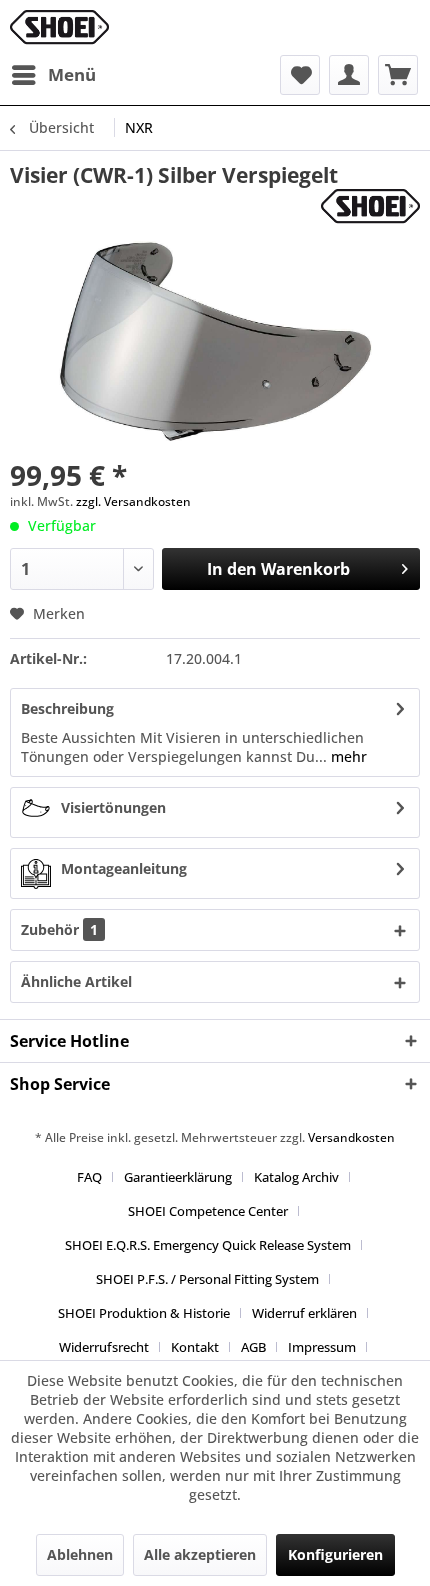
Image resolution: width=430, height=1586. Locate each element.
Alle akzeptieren (200, 1554)
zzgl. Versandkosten (133, 501)
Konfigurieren (335, 1554)
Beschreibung (67, 708)
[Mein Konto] (349, 75)
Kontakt (195, 1347)
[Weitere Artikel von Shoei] (370, 206)
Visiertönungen (113, 807)
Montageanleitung (124, 868)
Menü (72, 74)
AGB (253, 1347)
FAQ (89, 1177)
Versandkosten (351, 1137)
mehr (347, 756)
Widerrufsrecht (104, 1347)
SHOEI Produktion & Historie (144, 1313)
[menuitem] (53, 75)
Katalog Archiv (296, 1177)
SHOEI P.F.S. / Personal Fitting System (207, 1279)
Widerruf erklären (304, 1313)
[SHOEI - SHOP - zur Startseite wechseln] (59, 27)
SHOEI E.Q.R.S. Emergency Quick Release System (208, 1245)
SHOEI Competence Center (208, 1211)
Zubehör (59, 929)
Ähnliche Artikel (76, 981)
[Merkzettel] (300, 75)
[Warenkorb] (398, 75)
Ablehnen (80, 1554)
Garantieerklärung (178, 1177)
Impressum (322, 1347)
